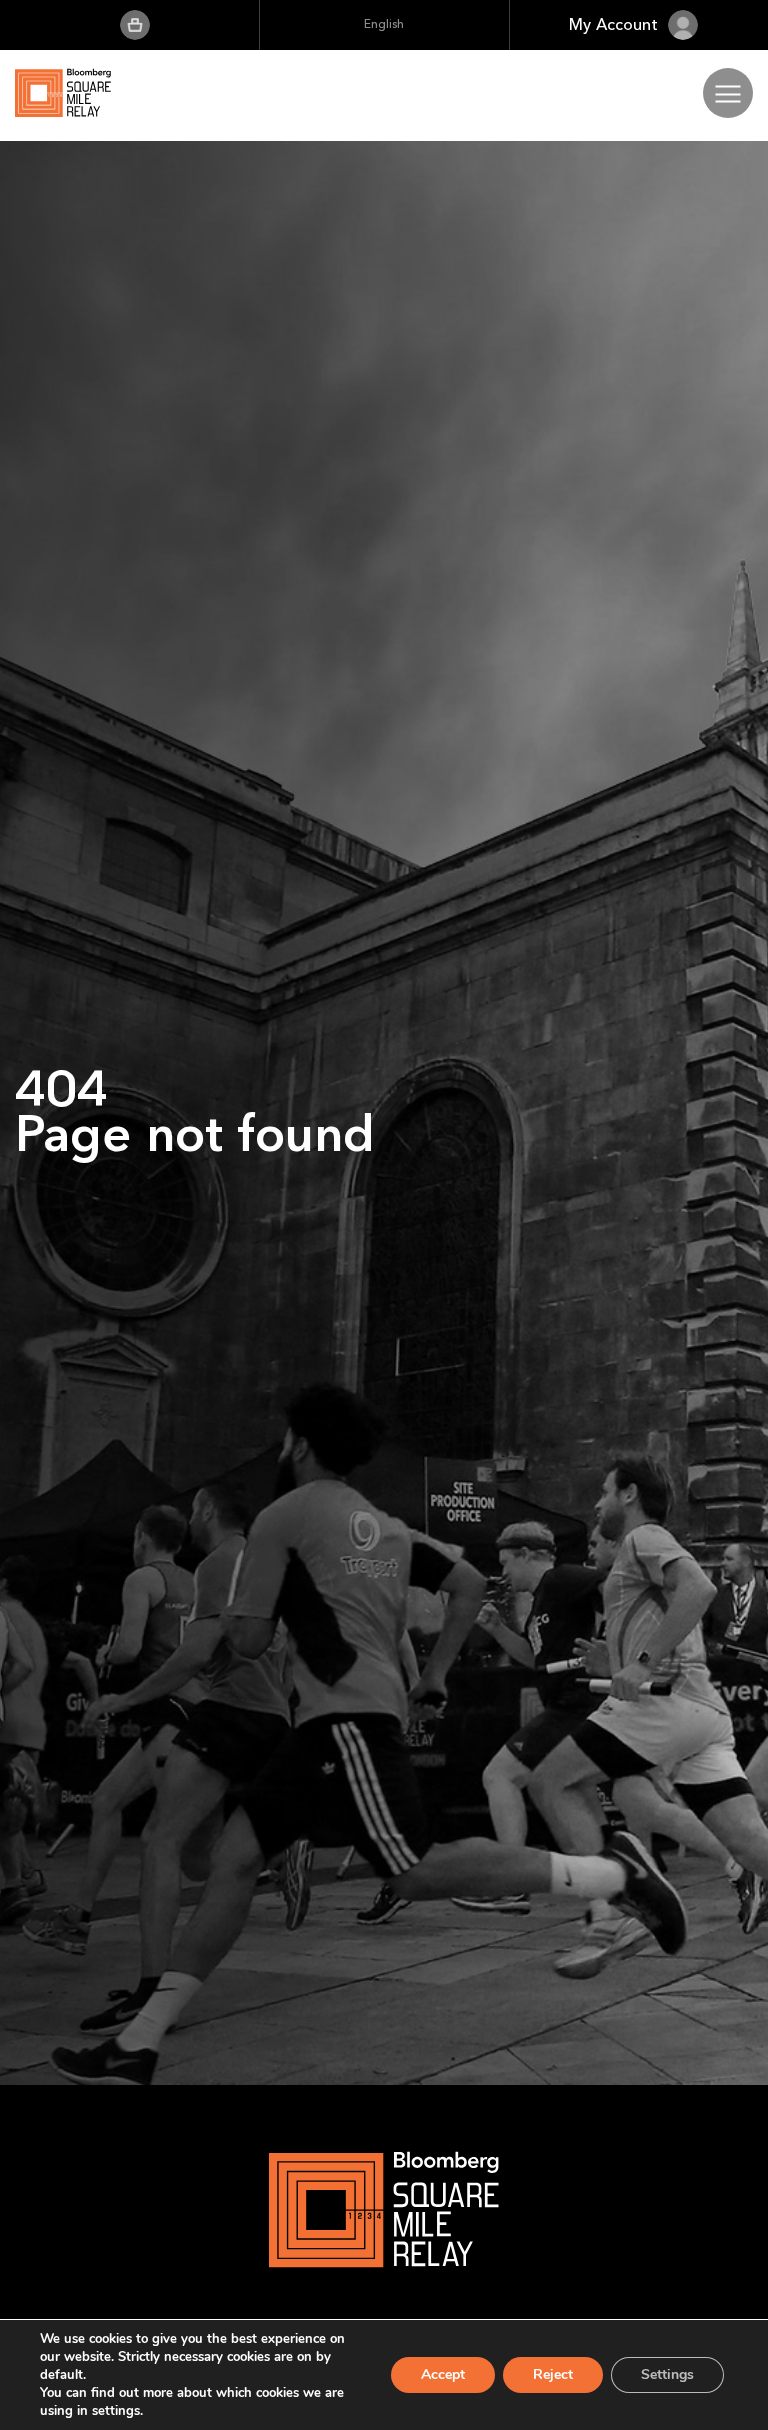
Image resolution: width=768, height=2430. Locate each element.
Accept (443, 2374)
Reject (553, 2374)
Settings (667, 2374)
